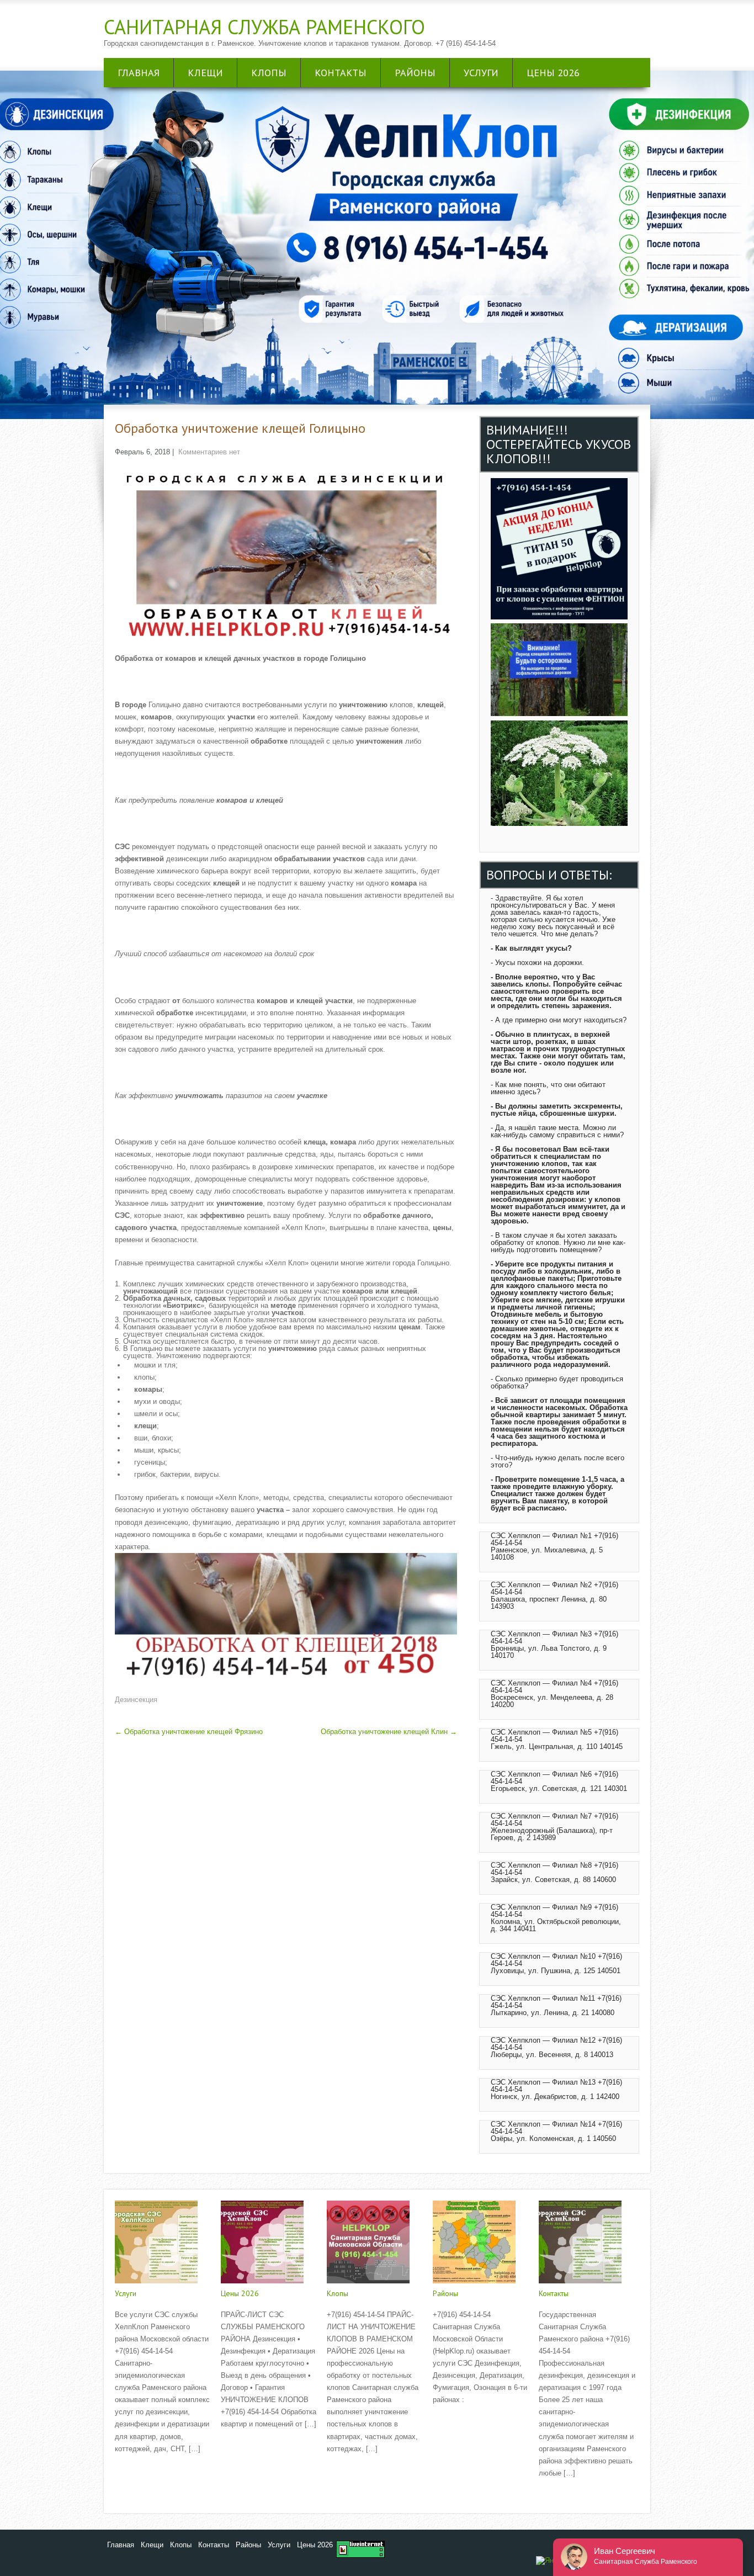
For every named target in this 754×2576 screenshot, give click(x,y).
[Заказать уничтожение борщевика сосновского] (559, 823)
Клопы (269, 73)
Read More (132, 2472)
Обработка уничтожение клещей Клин (389, 1732)
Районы (415, 73)
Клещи (205, 73)
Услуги (481, 73)
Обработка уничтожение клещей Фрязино (189, 1732)
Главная (139, 73)
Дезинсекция (136, 1700)
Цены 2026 (553, 73)
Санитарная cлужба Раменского (264, 27)
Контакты (341, 73)
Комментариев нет (209, 452)
